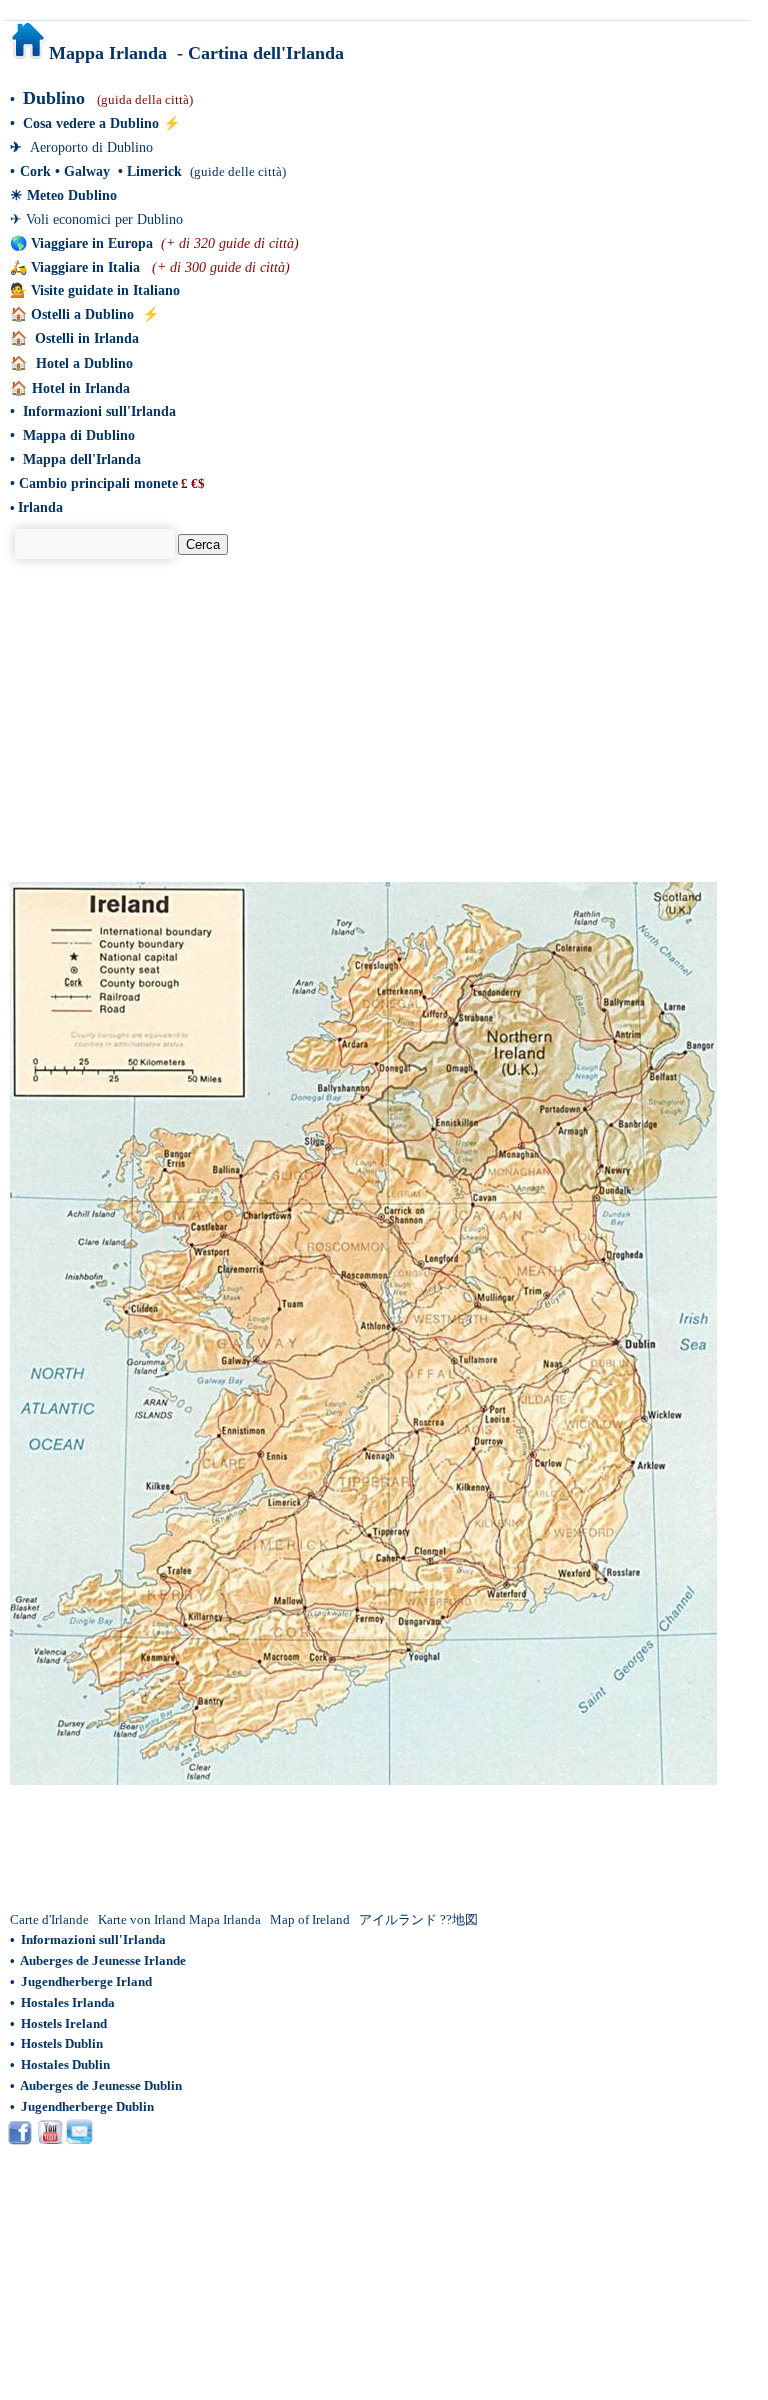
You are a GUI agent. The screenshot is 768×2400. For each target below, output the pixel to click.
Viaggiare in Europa (92, 243)
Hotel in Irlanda (81, 388)
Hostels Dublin (62, 2043)
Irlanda (40, 507)
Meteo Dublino (72, 195)
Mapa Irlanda (225, 1919)
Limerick (154, 171)
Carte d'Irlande (49, 1919)
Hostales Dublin (65, 2064)
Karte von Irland (142, 1919)
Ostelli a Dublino (82, 314)
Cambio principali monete (98, 483)
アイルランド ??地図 (420, 1919)
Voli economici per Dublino (104, 219)
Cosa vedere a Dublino (91, 123)
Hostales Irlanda (68, 2002)
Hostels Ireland (64, 2023)
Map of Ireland (310, 1919)
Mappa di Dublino (79, 435)
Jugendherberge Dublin (87, 2106)
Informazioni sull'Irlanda (99, 411)
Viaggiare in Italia (85, 267)
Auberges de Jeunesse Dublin (101, 2085)
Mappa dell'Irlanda (82, 459)
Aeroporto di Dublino (91, 147)
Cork (37, 171)
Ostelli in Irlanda (87, 338)
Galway (87, 171)
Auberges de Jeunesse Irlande (103, 1960)
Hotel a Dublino (84, 363)
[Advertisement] (186, 734)
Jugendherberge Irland (86, 1981)
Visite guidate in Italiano (105, 290)
